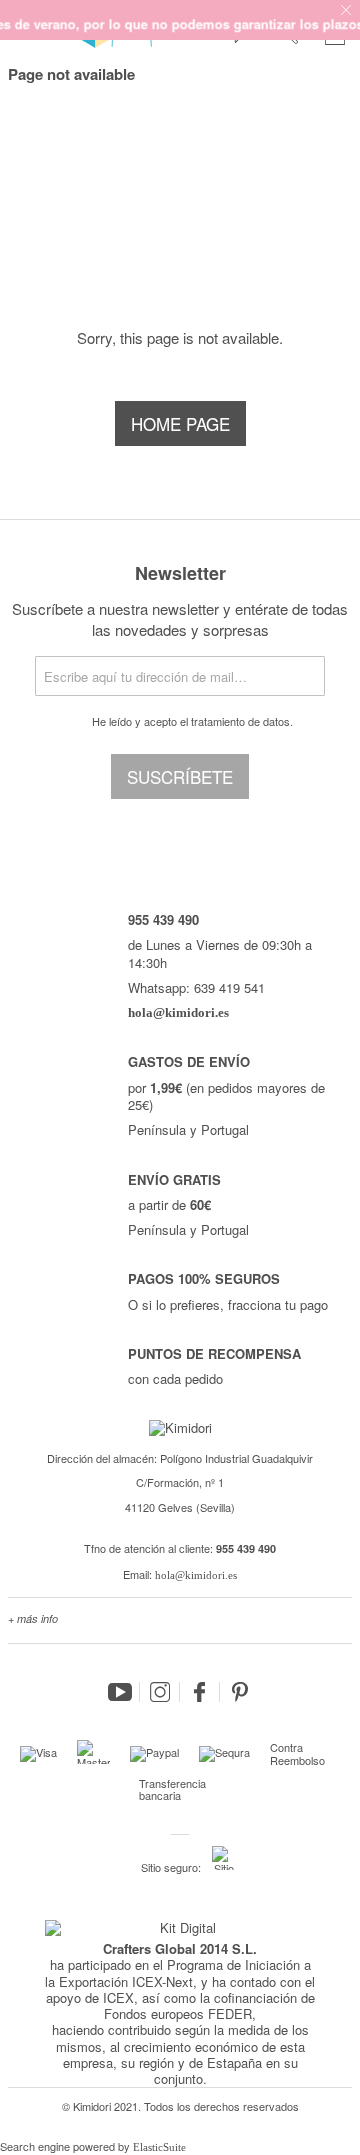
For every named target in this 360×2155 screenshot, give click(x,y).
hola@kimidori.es (196, 1575)
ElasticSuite (159, 2147)
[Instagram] (160, 1692)
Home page (180, 423)
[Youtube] (120, 1692)
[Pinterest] (240, 1692)
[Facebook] (200, 1692)
